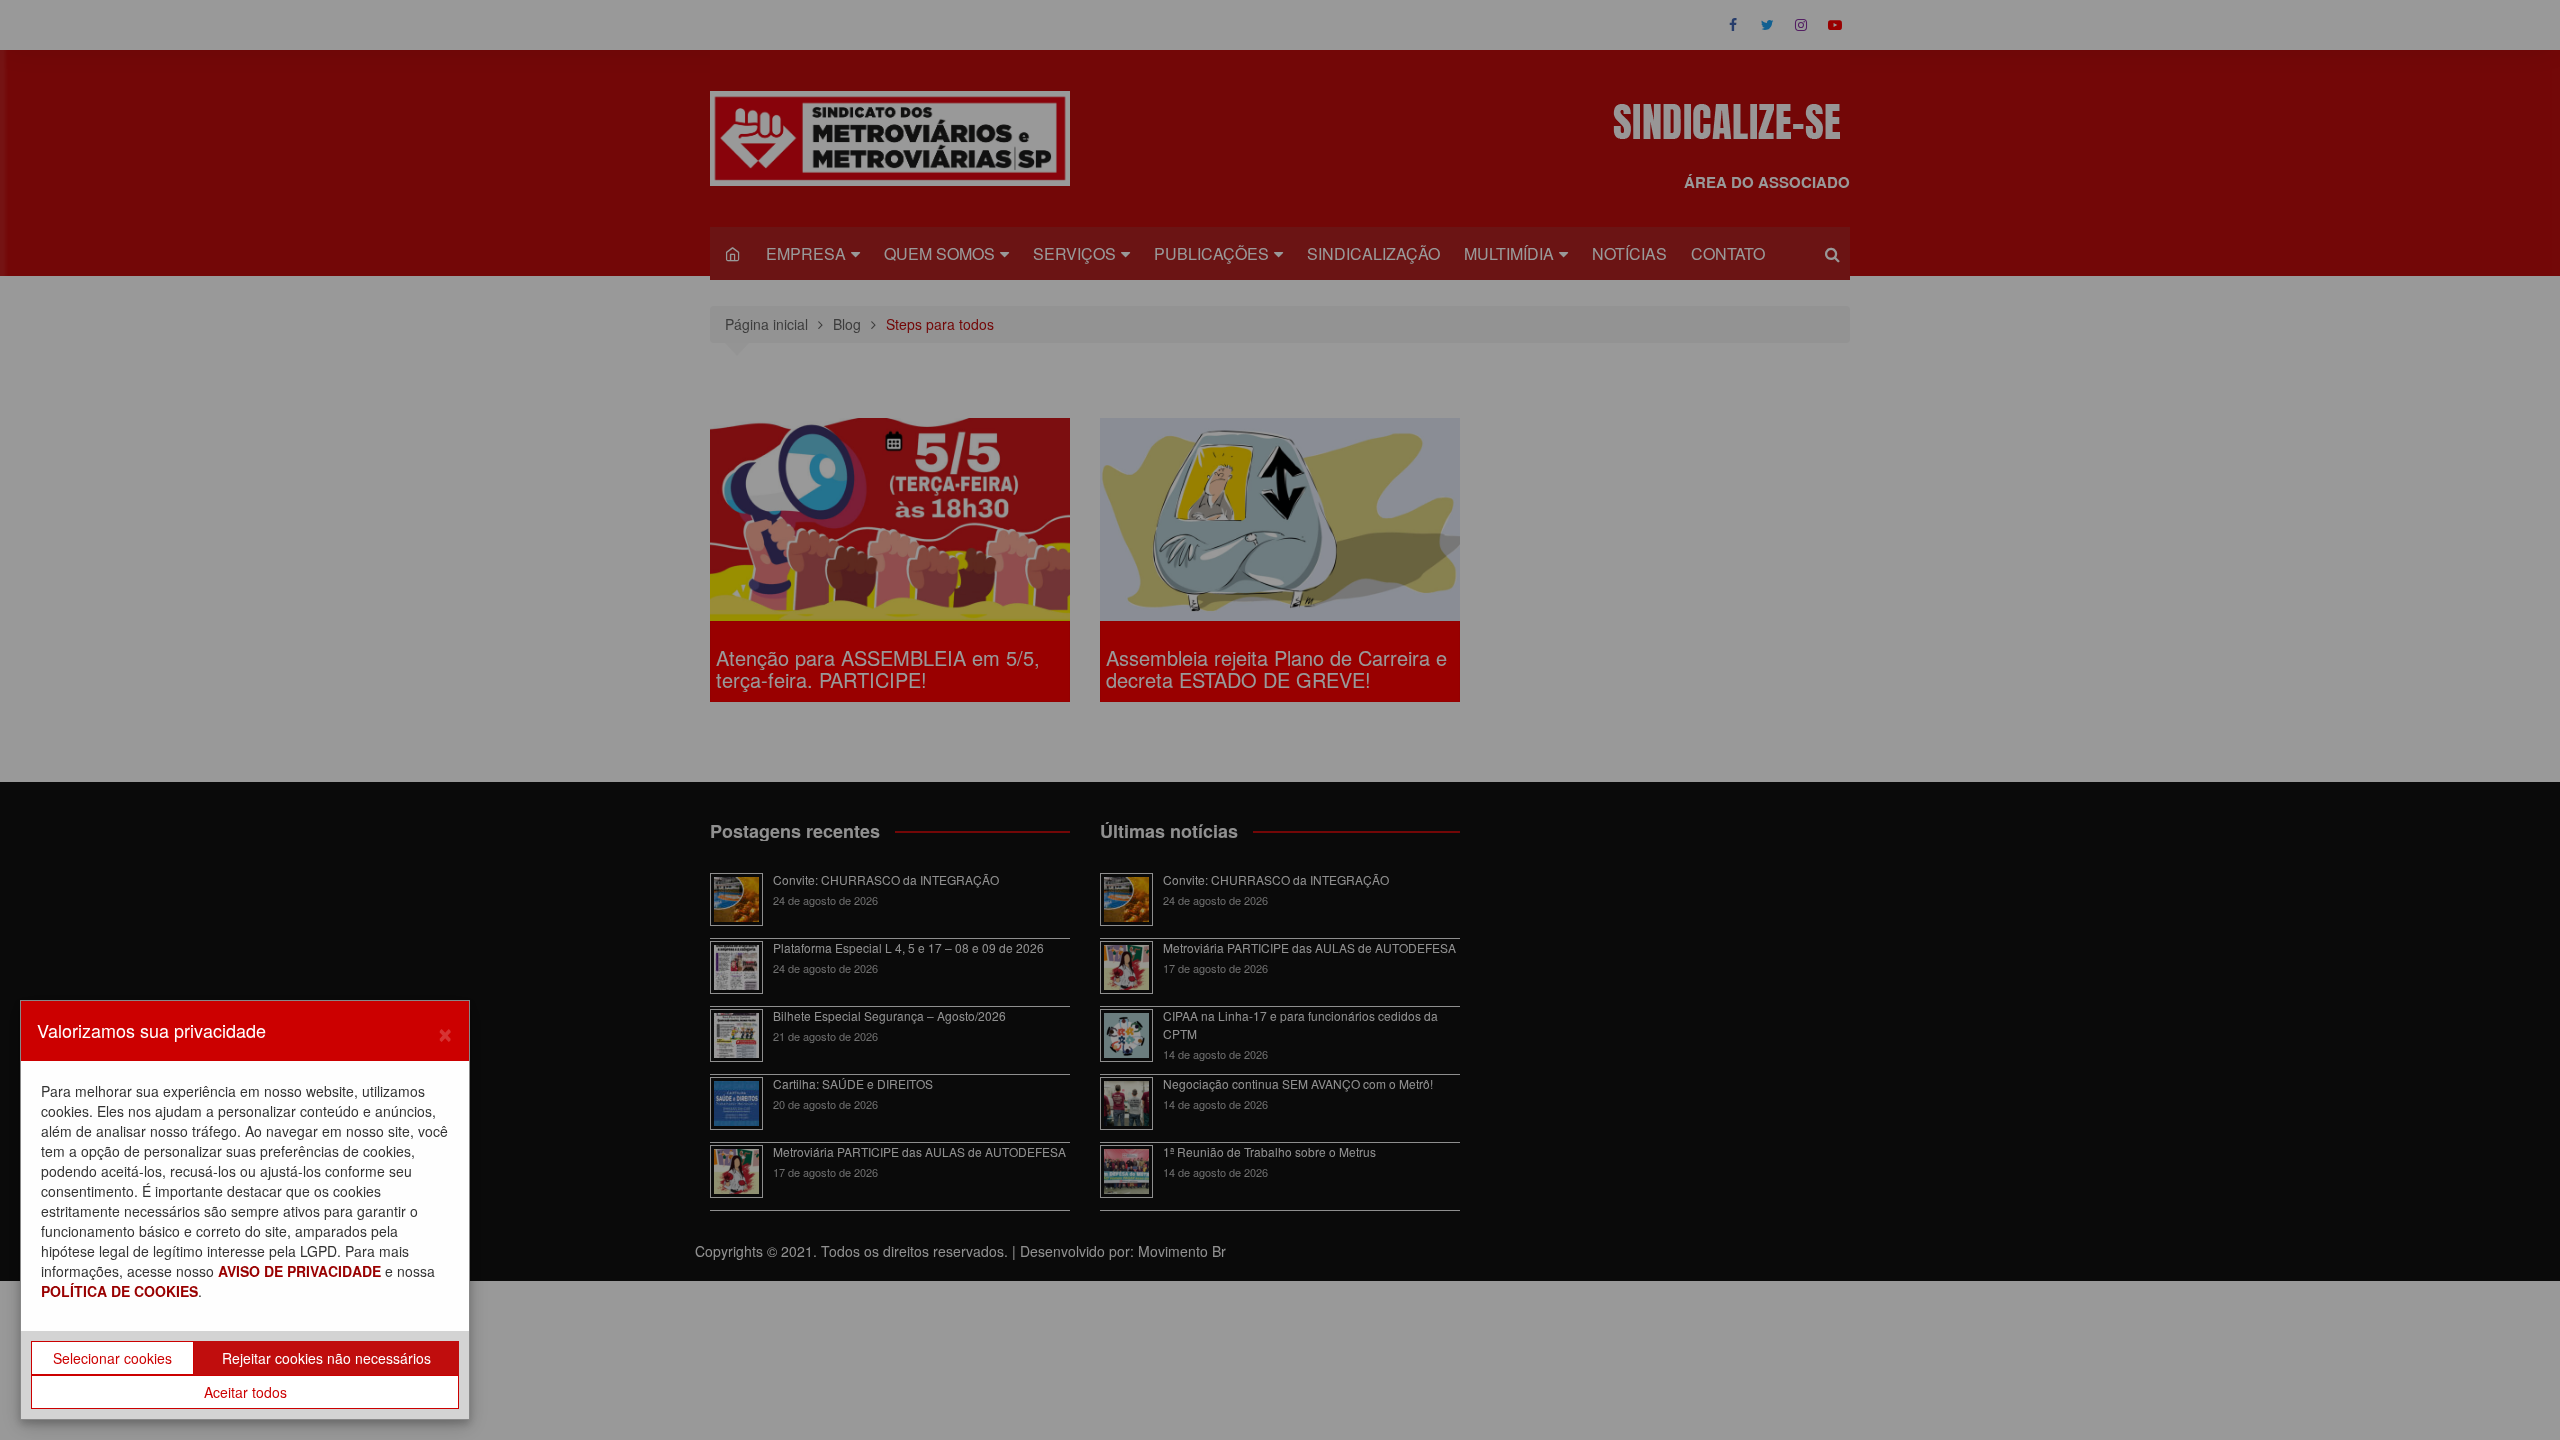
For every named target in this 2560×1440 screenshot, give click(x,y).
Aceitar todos (245, 1392)
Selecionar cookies (112, 1358)
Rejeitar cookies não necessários (326, 1358)
